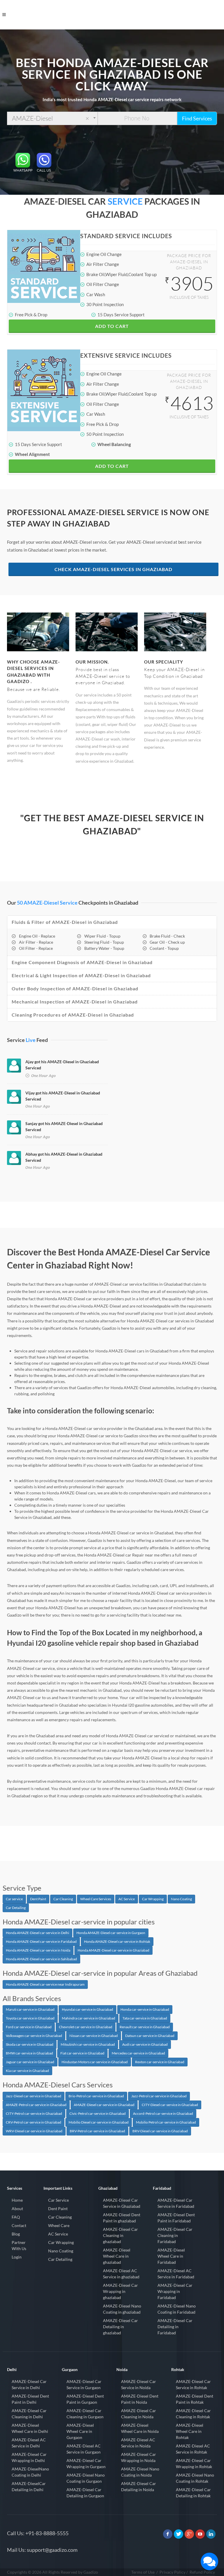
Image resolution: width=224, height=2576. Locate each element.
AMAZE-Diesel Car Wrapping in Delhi (29, 2457)
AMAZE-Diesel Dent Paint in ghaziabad (122, 2218)
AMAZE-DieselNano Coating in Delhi (30, 2472)
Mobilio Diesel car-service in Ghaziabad (99, 2122)
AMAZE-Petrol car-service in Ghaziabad (36, 2105)
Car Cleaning (63, 1899)
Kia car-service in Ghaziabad (27, 2071)
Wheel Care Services (96, 1899)
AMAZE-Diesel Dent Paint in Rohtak (195, 2399)
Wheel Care (59, 2225)
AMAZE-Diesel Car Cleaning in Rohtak (193, 2414)
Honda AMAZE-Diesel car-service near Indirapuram (45, 1984)
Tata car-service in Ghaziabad (145, 2018)
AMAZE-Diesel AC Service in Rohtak (193, 2449)
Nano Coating (181, 1899)
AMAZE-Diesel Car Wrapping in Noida (139, 2457)
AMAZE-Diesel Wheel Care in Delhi (30, 2428)
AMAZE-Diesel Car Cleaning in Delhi (29, 2414)
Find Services (197, 118)
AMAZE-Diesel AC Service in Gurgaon (84, 2449)
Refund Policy (202, 2572)
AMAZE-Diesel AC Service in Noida (138, 2443)
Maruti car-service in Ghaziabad (30, 2009)
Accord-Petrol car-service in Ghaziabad (163, 2113)
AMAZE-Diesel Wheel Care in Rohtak (190, 2431)
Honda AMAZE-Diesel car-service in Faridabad (41, 1941)
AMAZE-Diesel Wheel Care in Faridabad (171, 2256)
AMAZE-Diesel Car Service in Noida (139, 2384)
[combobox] (52, 118)
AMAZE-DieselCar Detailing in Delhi (29, 2486)
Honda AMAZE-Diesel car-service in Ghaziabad (113, 1950)
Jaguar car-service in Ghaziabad (30, 2062)
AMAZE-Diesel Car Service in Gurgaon (84, 2384)
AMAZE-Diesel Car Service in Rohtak (193, 2384)
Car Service (58, 2200)
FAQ (16, 2217)
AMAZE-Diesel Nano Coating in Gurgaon (86, 2478)
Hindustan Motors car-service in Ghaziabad (95, 2062)
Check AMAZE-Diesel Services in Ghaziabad (113, 569)
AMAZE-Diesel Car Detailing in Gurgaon (85, 2493)
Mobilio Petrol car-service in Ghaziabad (166, 2122)
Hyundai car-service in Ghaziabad (87, 2009)
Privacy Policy (173, 2572)
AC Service (127, 1899)
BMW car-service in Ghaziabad (29, 2053)
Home (17, 2200)
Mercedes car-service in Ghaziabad (138, 2053)
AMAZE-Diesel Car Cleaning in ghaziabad (120, 2235)
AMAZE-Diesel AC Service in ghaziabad (121, 2274)
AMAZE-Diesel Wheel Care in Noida (140, 2428)
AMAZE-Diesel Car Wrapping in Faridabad (175, 2291)
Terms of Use (143, 2572)
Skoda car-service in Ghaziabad (30, 2044)
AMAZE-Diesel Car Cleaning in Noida (139, 2414)
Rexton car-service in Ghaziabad (160, 2062)
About (17, 2209)
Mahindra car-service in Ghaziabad (89, 2018)
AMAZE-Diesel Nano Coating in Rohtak (195, 2478)
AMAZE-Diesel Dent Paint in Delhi (30, 2399)
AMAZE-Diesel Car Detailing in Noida (139, 2486)
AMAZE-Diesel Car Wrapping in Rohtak (194, 2463)
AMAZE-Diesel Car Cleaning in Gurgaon (85, 2414)
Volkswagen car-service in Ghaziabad (34, 2036)
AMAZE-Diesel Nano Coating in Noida (140, 2472)
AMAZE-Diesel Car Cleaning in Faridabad (175, 2235)
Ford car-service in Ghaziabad (29, 2027)
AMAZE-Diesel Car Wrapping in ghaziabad (120, 2291)
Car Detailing (16, 1908)
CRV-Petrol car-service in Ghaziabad (34, 2122)
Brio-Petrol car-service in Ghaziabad (96, 2096)
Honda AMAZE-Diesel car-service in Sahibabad (41, 1959)
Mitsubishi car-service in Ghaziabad (88, 2044)
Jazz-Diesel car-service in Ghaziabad (34, 2096)
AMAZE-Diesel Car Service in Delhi (29, 2384)
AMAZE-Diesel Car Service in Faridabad (176, 2203)
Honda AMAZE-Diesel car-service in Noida (38, 1950)
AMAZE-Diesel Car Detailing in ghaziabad (120, 2327)
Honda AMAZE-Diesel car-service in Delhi (37, 1933)
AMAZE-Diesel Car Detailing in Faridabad (175, 2327)
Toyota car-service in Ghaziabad (30, 2018)
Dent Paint (38, 1899)
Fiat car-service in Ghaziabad (82, 2053)
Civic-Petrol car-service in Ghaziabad (98, 2113)
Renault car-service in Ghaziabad (145, 2027)
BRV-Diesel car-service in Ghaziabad (160, 2131)
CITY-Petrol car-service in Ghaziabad (34, 2113)
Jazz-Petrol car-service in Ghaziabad (159, 2096)
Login (17, 2257)
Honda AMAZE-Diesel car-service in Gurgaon (111, 1933)
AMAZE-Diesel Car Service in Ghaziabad (122, 2203)
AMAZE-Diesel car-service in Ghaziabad (104, 2105)
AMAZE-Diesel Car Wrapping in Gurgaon (86, 2463)
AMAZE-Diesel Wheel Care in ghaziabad (117, 2256)
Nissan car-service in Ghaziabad (94, 2036)
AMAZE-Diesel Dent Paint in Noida (140, 2399)
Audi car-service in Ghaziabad (145, 2044)
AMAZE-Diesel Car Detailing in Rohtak (193, 2493)
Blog (16, 2234)
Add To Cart (112, 326)
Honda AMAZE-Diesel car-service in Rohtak (117, 1941)
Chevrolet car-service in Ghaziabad (86, 2027)
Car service (14, 1899)
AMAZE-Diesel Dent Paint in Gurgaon (85, 2399)
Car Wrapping (153, 1899)
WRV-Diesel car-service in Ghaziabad (34, 2131)
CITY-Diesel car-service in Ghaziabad (170, 2105)
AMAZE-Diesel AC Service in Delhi (29, 2443)
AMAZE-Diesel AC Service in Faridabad (176, 2274)
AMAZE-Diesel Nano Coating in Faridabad (177, 2309)
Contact (19, 2225)
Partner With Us (19, 2245)
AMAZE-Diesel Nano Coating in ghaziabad (122, 2309)
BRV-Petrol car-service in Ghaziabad (97, 2131)
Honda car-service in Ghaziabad (145, 2009)
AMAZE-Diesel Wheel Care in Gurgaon (80, 2431)
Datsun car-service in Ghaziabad (150, 2036)
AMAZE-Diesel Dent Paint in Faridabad (176, 2218)
